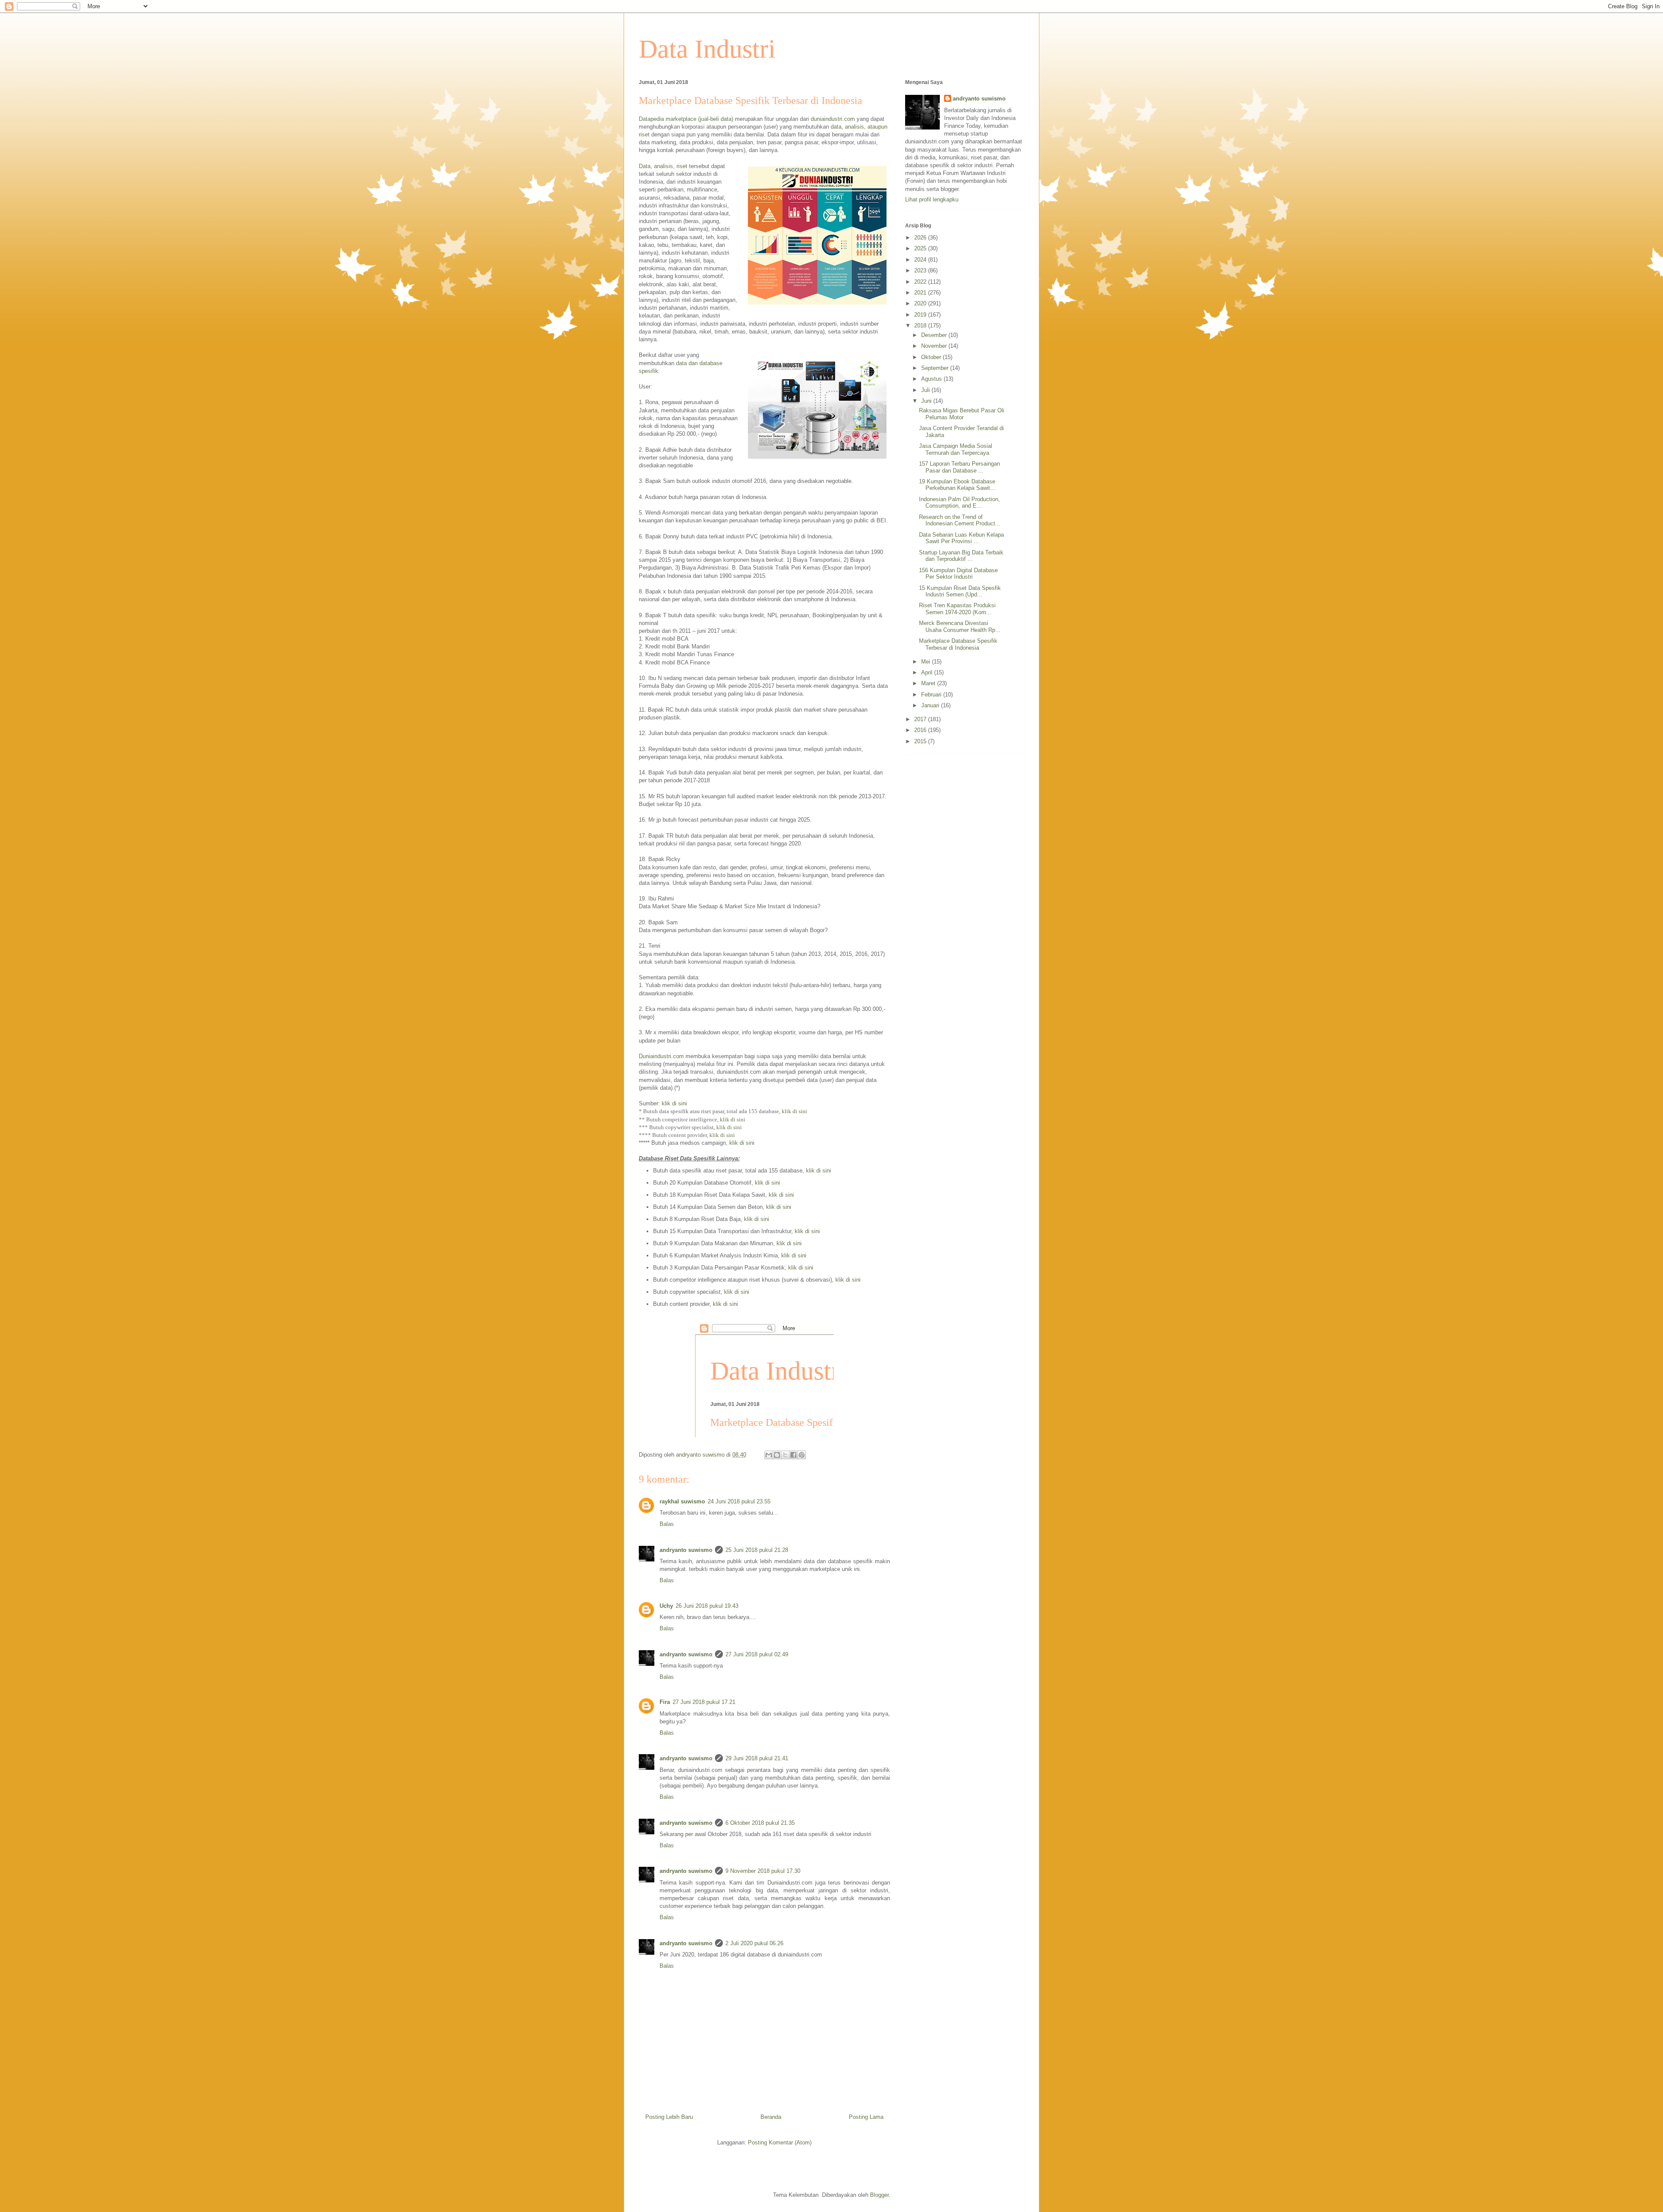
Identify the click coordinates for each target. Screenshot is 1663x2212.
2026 (921, 238)
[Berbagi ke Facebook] (793, 1455)
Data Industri (707, 49)
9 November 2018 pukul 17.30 (763, 1871)
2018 (921, 325)
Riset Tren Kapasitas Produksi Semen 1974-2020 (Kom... (957, 609)
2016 (921, 730)
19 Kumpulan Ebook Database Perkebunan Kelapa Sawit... (957, 485)
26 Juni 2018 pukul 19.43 (707, 1606)
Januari (931, 705)
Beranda (771, 2117)
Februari (932, 695)
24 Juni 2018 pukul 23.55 (739, 1501)
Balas (667, 1524)
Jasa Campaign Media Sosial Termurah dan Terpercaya (956, 449)
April (928, 672)
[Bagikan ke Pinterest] (802, 1455)
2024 (921, 260)
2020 (921, 303)
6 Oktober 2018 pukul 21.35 (760, 1823)
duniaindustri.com (833, 119)
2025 (921, 248)
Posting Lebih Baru (669, 2117)
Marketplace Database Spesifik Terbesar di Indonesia (958, 644)
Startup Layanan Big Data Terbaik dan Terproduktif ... (961, 556)
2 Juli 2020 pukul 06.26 (754, 1943)
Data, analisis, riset (663, 166)
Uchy (666, 1606)
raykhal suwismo (682, 1501)
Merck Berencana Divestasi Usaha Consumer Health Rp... (960, 627)
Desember (935, 335)
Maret (929, 683)
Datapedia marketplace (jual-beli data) (686, 119)
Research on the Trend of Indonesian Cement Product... (960, 520)
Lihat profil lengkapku (932, 199)
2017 (921, 719)
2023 (921, 270)
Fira (665, 1702)
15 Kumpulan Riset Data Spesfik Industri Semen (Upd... (960, 591)
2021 (921, 293)
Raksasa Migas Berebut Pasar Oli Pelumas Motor (962, 414)
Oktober (932, 357)
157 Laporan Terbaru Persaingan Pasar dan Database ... (959, 467)
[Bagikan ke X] (785, 1455)
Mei (927, 662)
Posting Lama (866, 2117)
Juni (927, 401)
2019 (921, 315)
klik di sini (674, 1103)
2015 (921, 741)
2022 (921, 282)
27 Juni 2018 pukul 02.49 (757, 1654)
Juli (926, 390)
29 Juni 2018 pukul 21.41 (757, 1758)
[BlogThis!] (777, 1455)
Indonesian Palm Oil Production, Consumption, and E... (959, 503)
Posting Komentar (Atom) (780, 2142)
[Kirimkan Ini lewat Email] (769, 1455)
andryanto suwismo (686, 1550)
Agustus (932, 379)
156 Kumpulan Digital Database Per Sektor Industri (958, 574)
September (936, 368)
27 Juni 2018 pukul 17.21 (704, 1702)
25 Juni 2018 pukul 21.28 (757, 1550)
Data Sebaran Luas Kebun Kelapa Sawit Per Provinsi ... (961, 538)
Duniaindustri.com (661, 1056)
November (935, 346)
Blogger (879, 2195)
